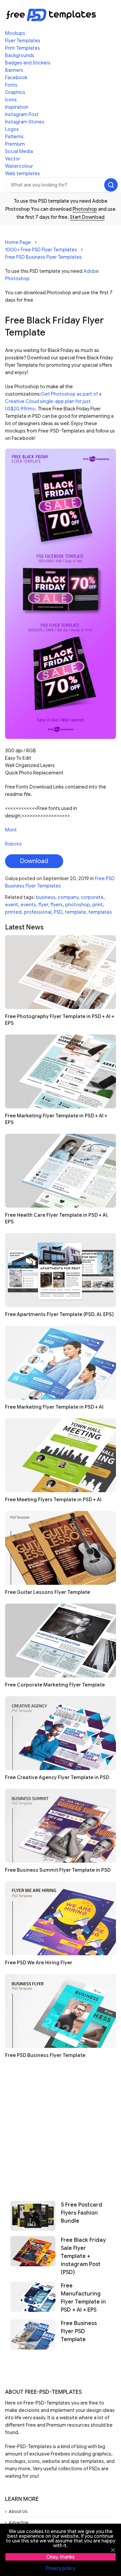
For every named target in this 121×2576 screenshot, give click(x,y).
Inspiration (17, 107)
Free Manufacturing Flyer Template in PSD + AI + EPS (83, 2298)
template (75, 912)
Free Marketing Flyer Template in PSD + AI (54, 1407)
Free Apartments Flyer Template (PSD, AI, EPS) (59, 1314)
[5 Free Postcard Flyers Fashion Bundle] (33, 2216)
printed (13, 912)
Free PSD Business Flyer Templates (43, 257)
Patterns (14, 137)
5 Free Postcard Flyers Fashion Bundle (82, 2213)
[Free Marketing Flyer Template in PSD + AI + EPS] (61, 1071)
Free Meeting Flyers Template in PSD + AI (53, 1500)
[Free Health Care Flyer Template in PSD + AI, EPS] (61, 1171)
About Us (18, 2511)
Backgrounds (20, 55)
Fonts (11, 85)
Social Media (19, 151)
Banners (14, 70)
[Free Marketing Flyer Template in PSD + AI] (61, 1363)
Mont (11, 830)
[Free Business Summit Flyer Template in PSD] (61, 1826)
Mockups (15, 33)
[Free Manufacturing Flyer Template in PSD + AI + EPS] (33, 2298)
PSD (58, 912)
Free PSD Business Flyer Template (45, 2055)
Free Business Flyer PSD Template (79, 2331)
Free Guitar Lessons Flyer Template (48, 1592)
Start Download (87, 217)
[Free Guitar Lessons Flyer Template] (61, 1548)
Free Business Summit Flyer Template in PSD (58, 1870)
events (28, 905)
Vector (13, 159)
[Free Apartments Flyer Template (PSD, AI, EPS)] (61, 1270)
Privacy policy (61, 2568)
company (68, 897)
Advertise (19, 2522)
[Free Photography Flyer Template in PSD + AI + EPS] (61, 972)
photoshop (78, 905)
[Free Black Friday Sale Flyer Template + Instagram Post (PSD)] (33, 2256)
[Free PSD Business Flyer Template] (61, 2011)
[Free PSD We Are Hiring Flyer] (61, 1918)
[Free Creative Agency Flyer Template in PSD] (61, 1733)
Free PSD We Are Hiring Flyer (39, 1963)
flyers (57, 905)
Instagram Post (22, 114)
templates (100, 912)
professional (38, 912)
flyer (43, 905)
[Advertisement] (61, 2127)
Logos (12, 129)
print (98, 905)
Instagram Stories (25, 122)
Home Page (18, 242)
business (46, 897)
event (12, 905)
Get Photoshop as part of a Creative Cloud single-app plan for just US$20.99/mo (53, 401)
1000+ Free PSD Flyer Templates (41, 250)
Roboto (13, 844)
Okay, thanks (61, 2557)
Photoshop (85, 209)
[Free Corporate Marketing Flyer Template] (61, 1640)
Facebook (16, 78)
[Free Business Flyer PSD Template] (33, 2334)
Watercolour (19, 166)
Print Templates (23, 48)
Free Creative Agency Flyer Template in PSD (57, 1777)
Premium (15, 144)
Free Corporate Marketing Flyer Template (55, 1685)
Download (34, 861)
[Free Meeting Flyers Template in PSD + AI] (61, 1455)
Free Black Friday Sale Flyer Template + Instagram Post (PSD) (83, 2256)
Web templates (23, 173)
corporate (92, 897)
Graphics (15, 92)
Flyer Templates (23, 41)
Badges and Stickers (28, 63)
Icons (11, 100)
